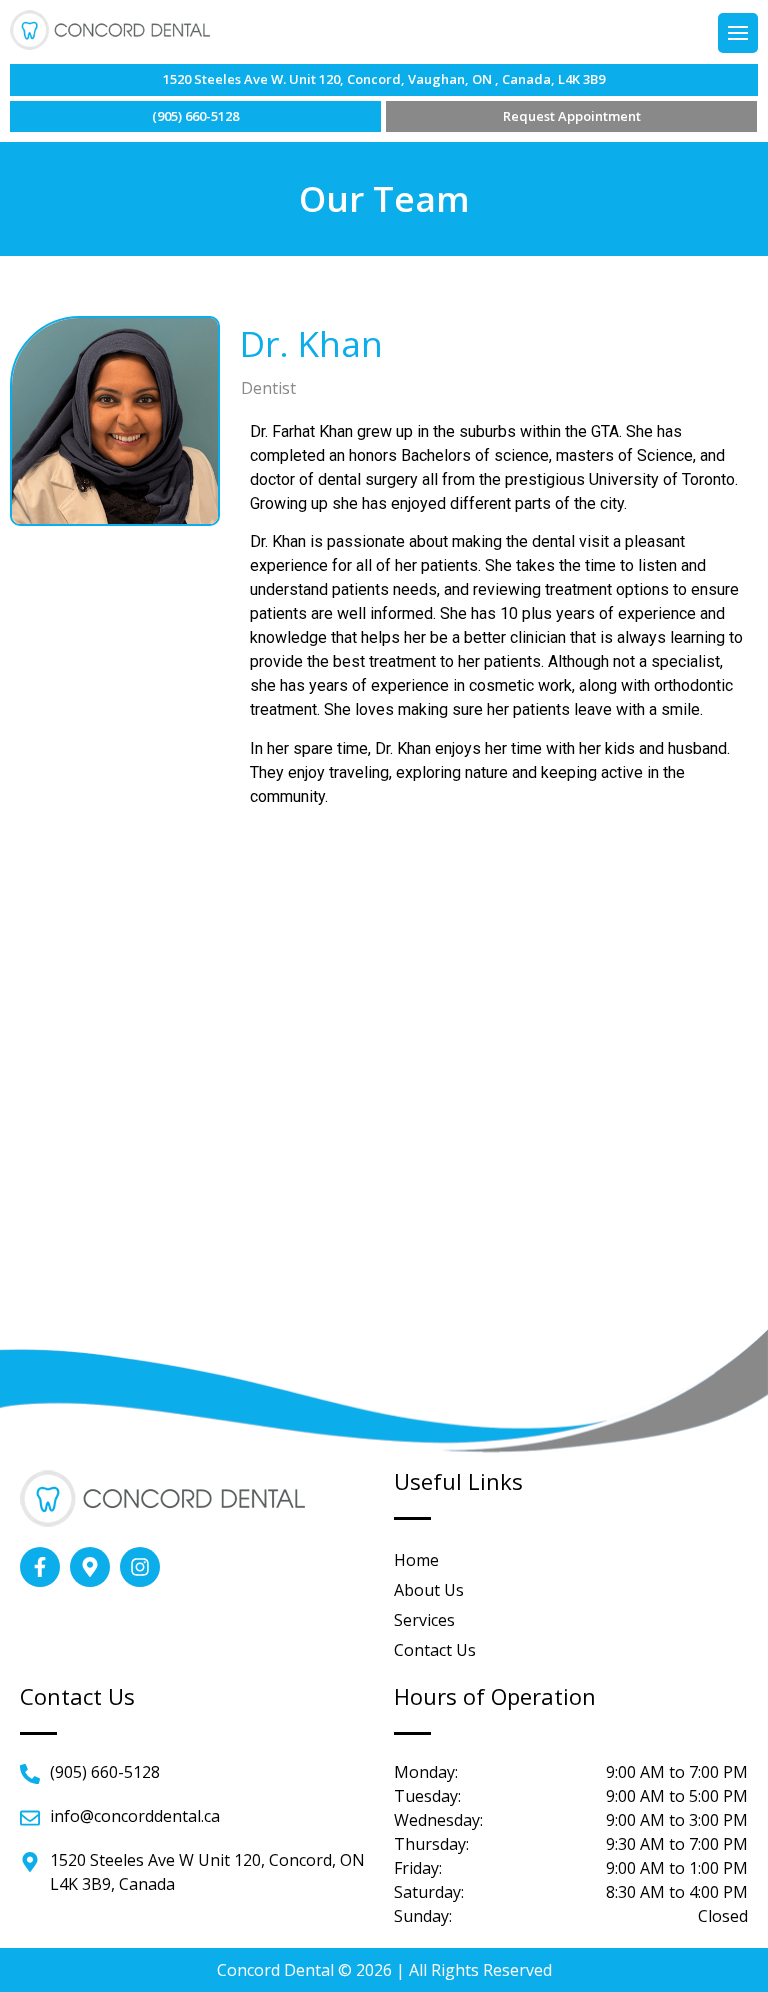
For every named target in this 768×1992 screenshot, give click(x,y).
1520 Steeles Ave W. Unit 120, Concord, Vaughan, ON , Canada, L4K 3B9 (384, 79)
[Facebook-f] (40, 1567)
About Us (429, 1590)
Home (416, 1560)
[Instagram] (140, 1567)
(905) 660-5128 (195, 116)
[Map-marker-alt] (90, 1567)
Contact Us (435, 1650)
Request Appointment (572, 116)
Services (424, 1620)
